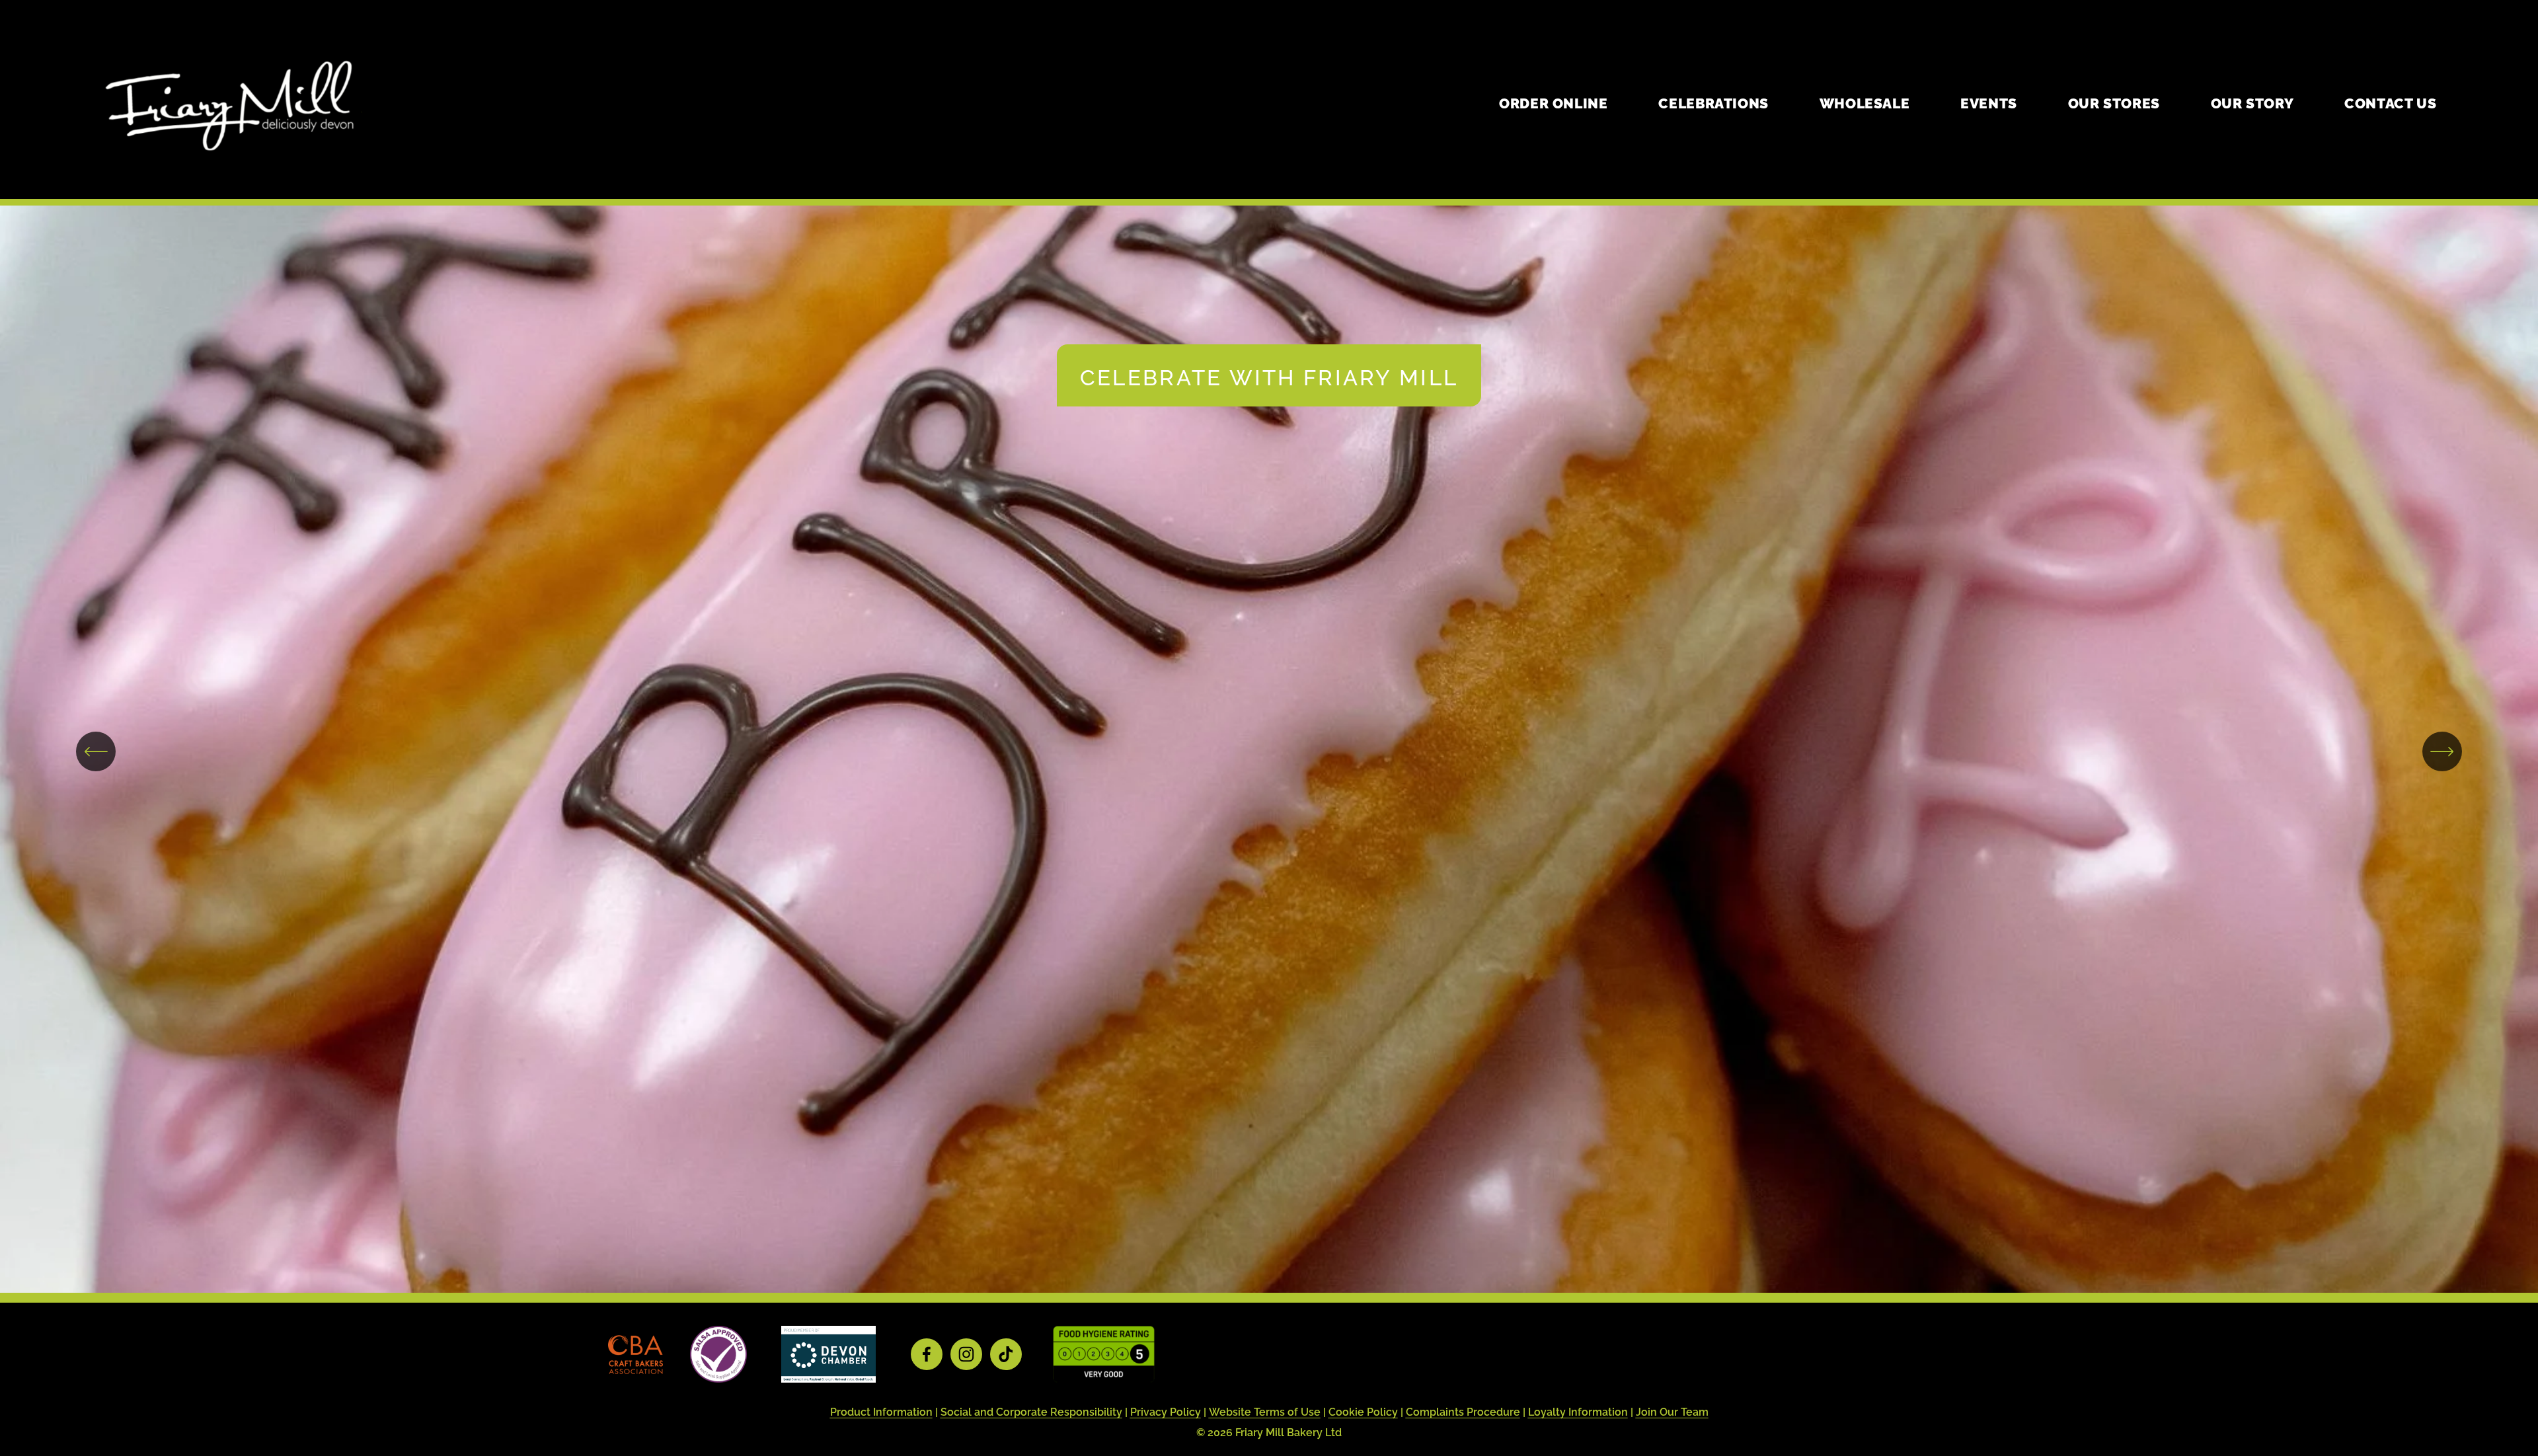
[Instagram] (966, 1354)
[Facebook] (927, 1354)
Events (1989, 102)
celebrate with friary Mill (1269, 375)
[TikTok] (1006, 1354)
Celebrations (1713, 102)
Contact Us (2390, 102)
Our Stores (2114, 102)
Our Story (2252, 102)
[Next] (2442, 751)
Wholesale (1865, 102)
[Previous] (96, 751)
